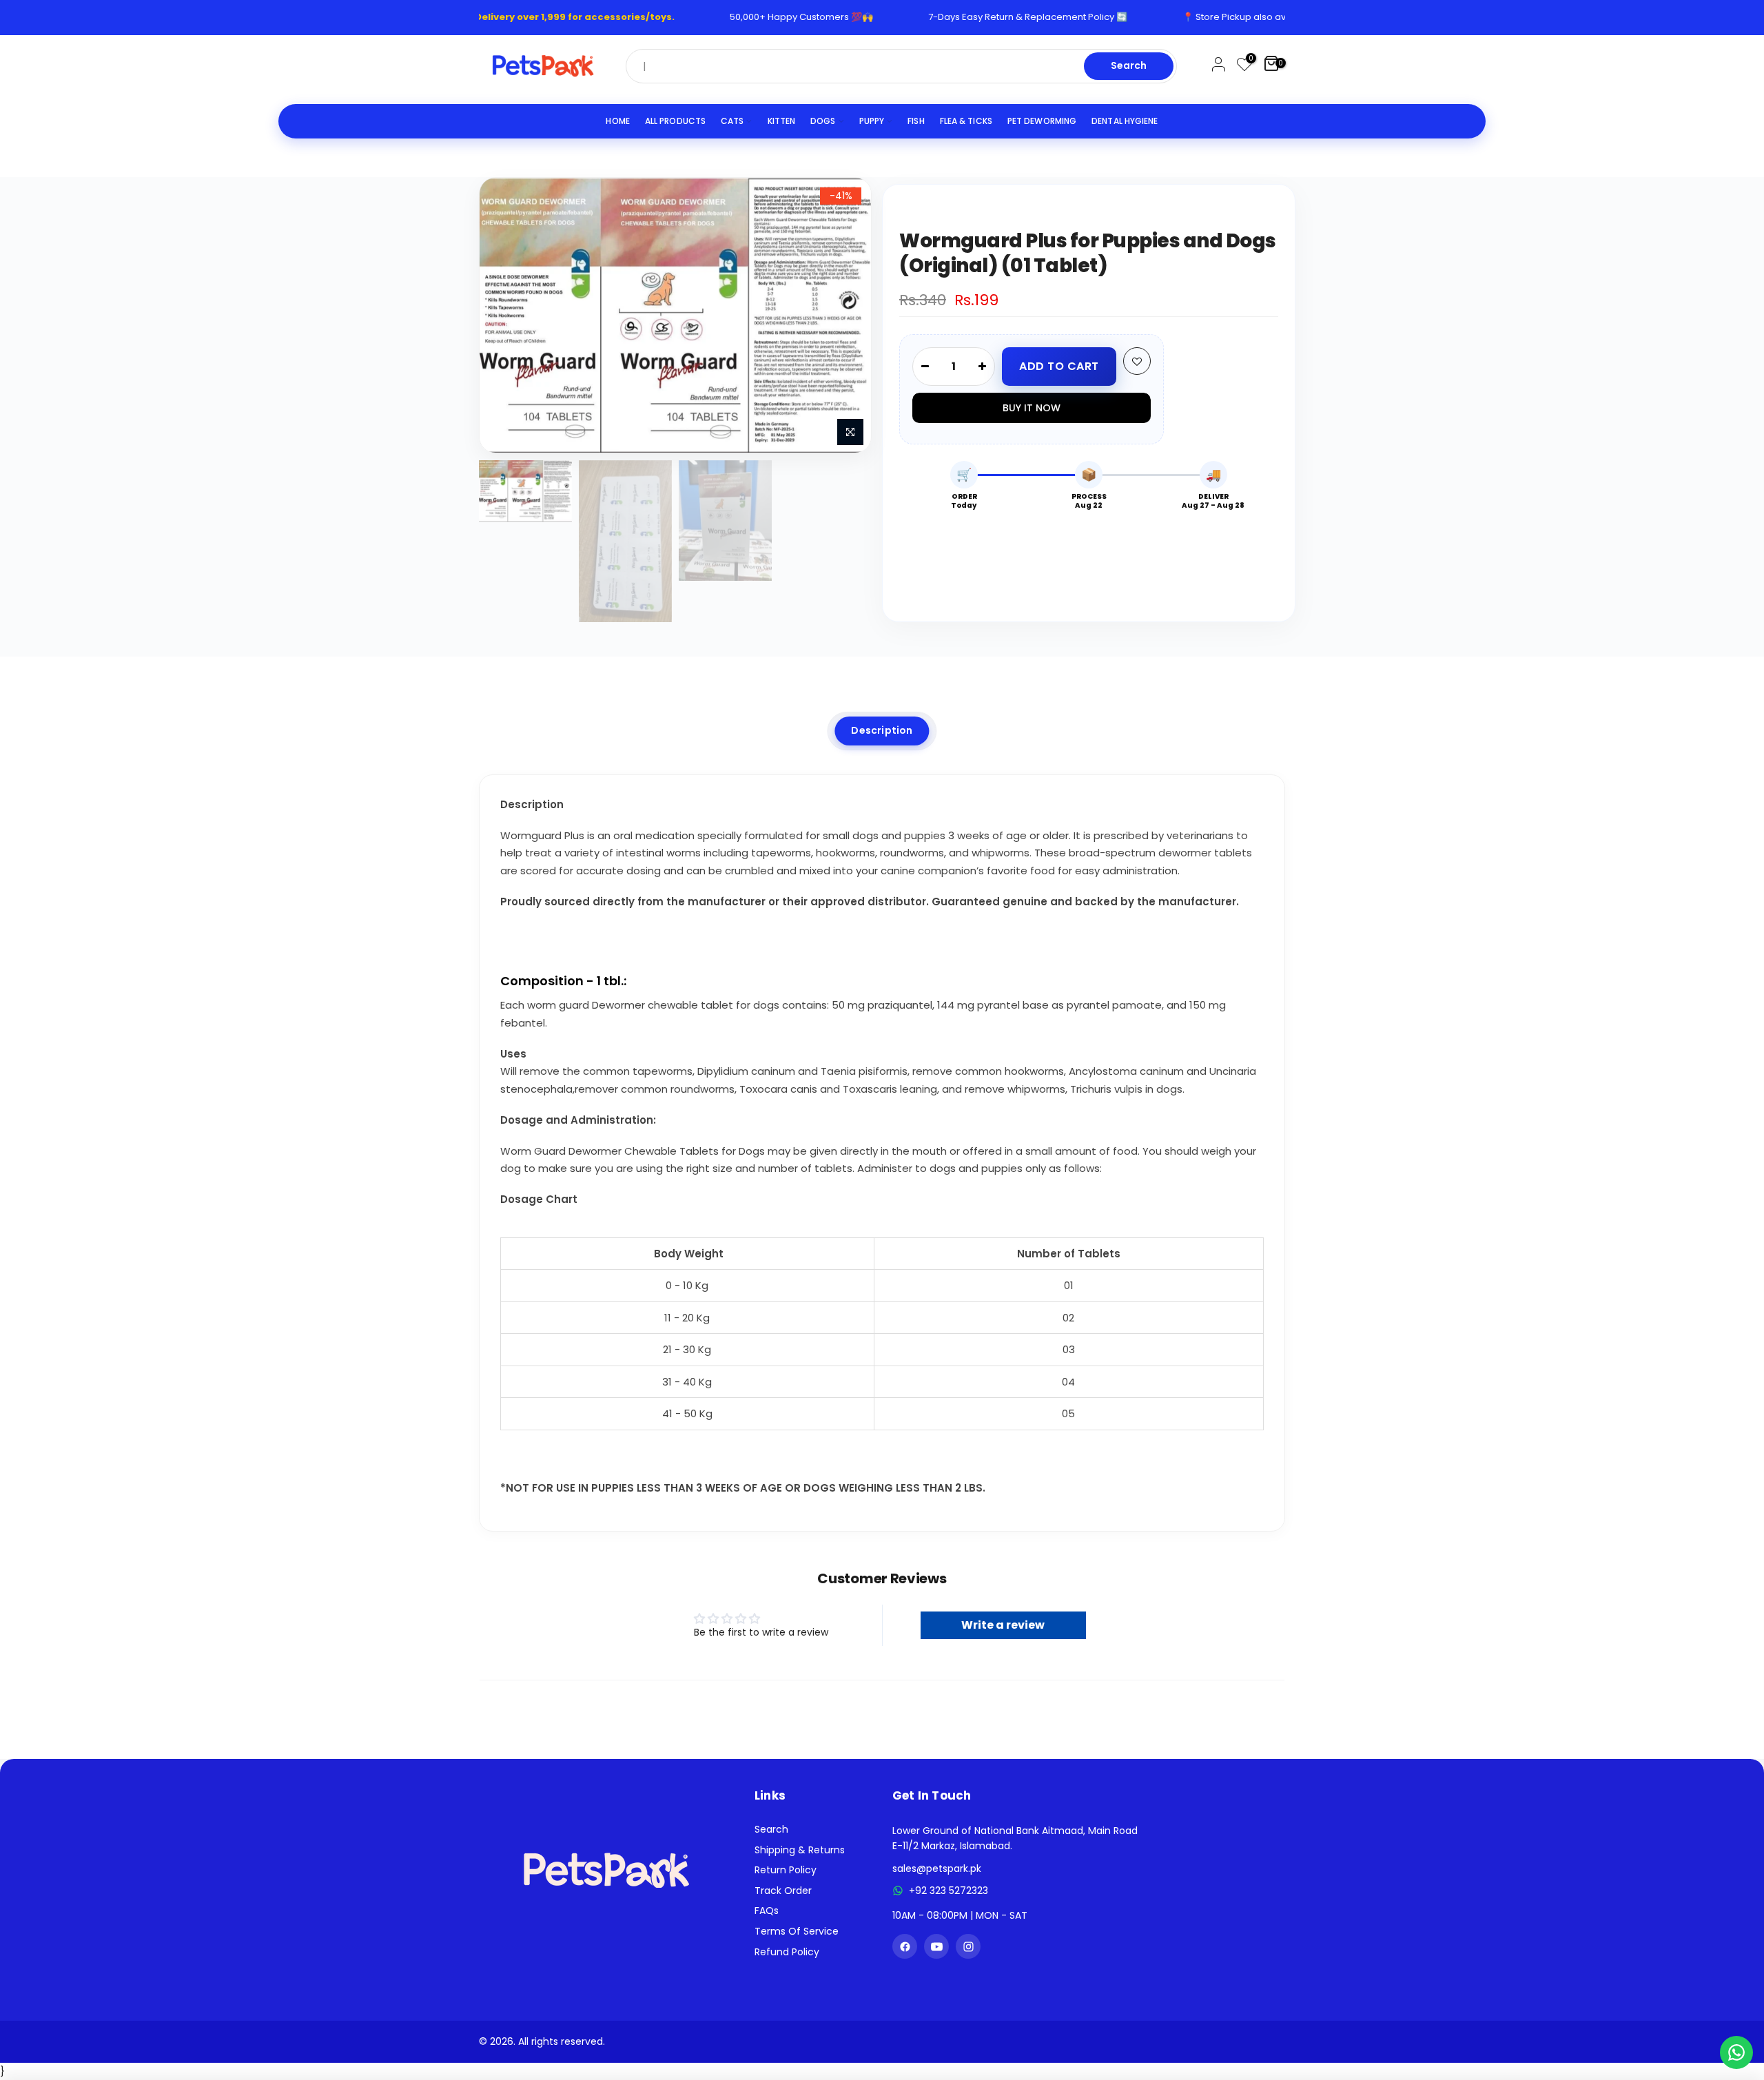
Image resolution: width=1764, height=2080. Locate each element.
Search (1129, 65)
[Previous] (504, 315)
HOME (617, 121)
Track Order (783, 1891)
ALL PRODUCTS (675, 121)
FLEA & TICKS (966, 121)
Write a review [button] (1003, 1625)
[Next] (847, 315)
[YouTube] (936, 1946)
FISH (916, 121)
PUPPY (872, 121)
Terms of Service (797, 1931)
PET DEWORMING (1042, 121)
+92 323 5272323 (948, 1891)
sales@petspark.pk (937, 1868)
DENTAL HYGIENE (1125, 121)
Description (882, 730)
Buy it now (1032, 408)
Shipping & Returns (800, 1850)
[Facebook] (905, 1946)
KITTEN (782, 121)
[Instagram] (968, 1946)
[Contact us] (1736, 2052)
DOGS (823, 121)
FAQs (767, 1911)
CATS (732, 121)
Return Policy (786, 1870)
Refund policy (787, 1952)
